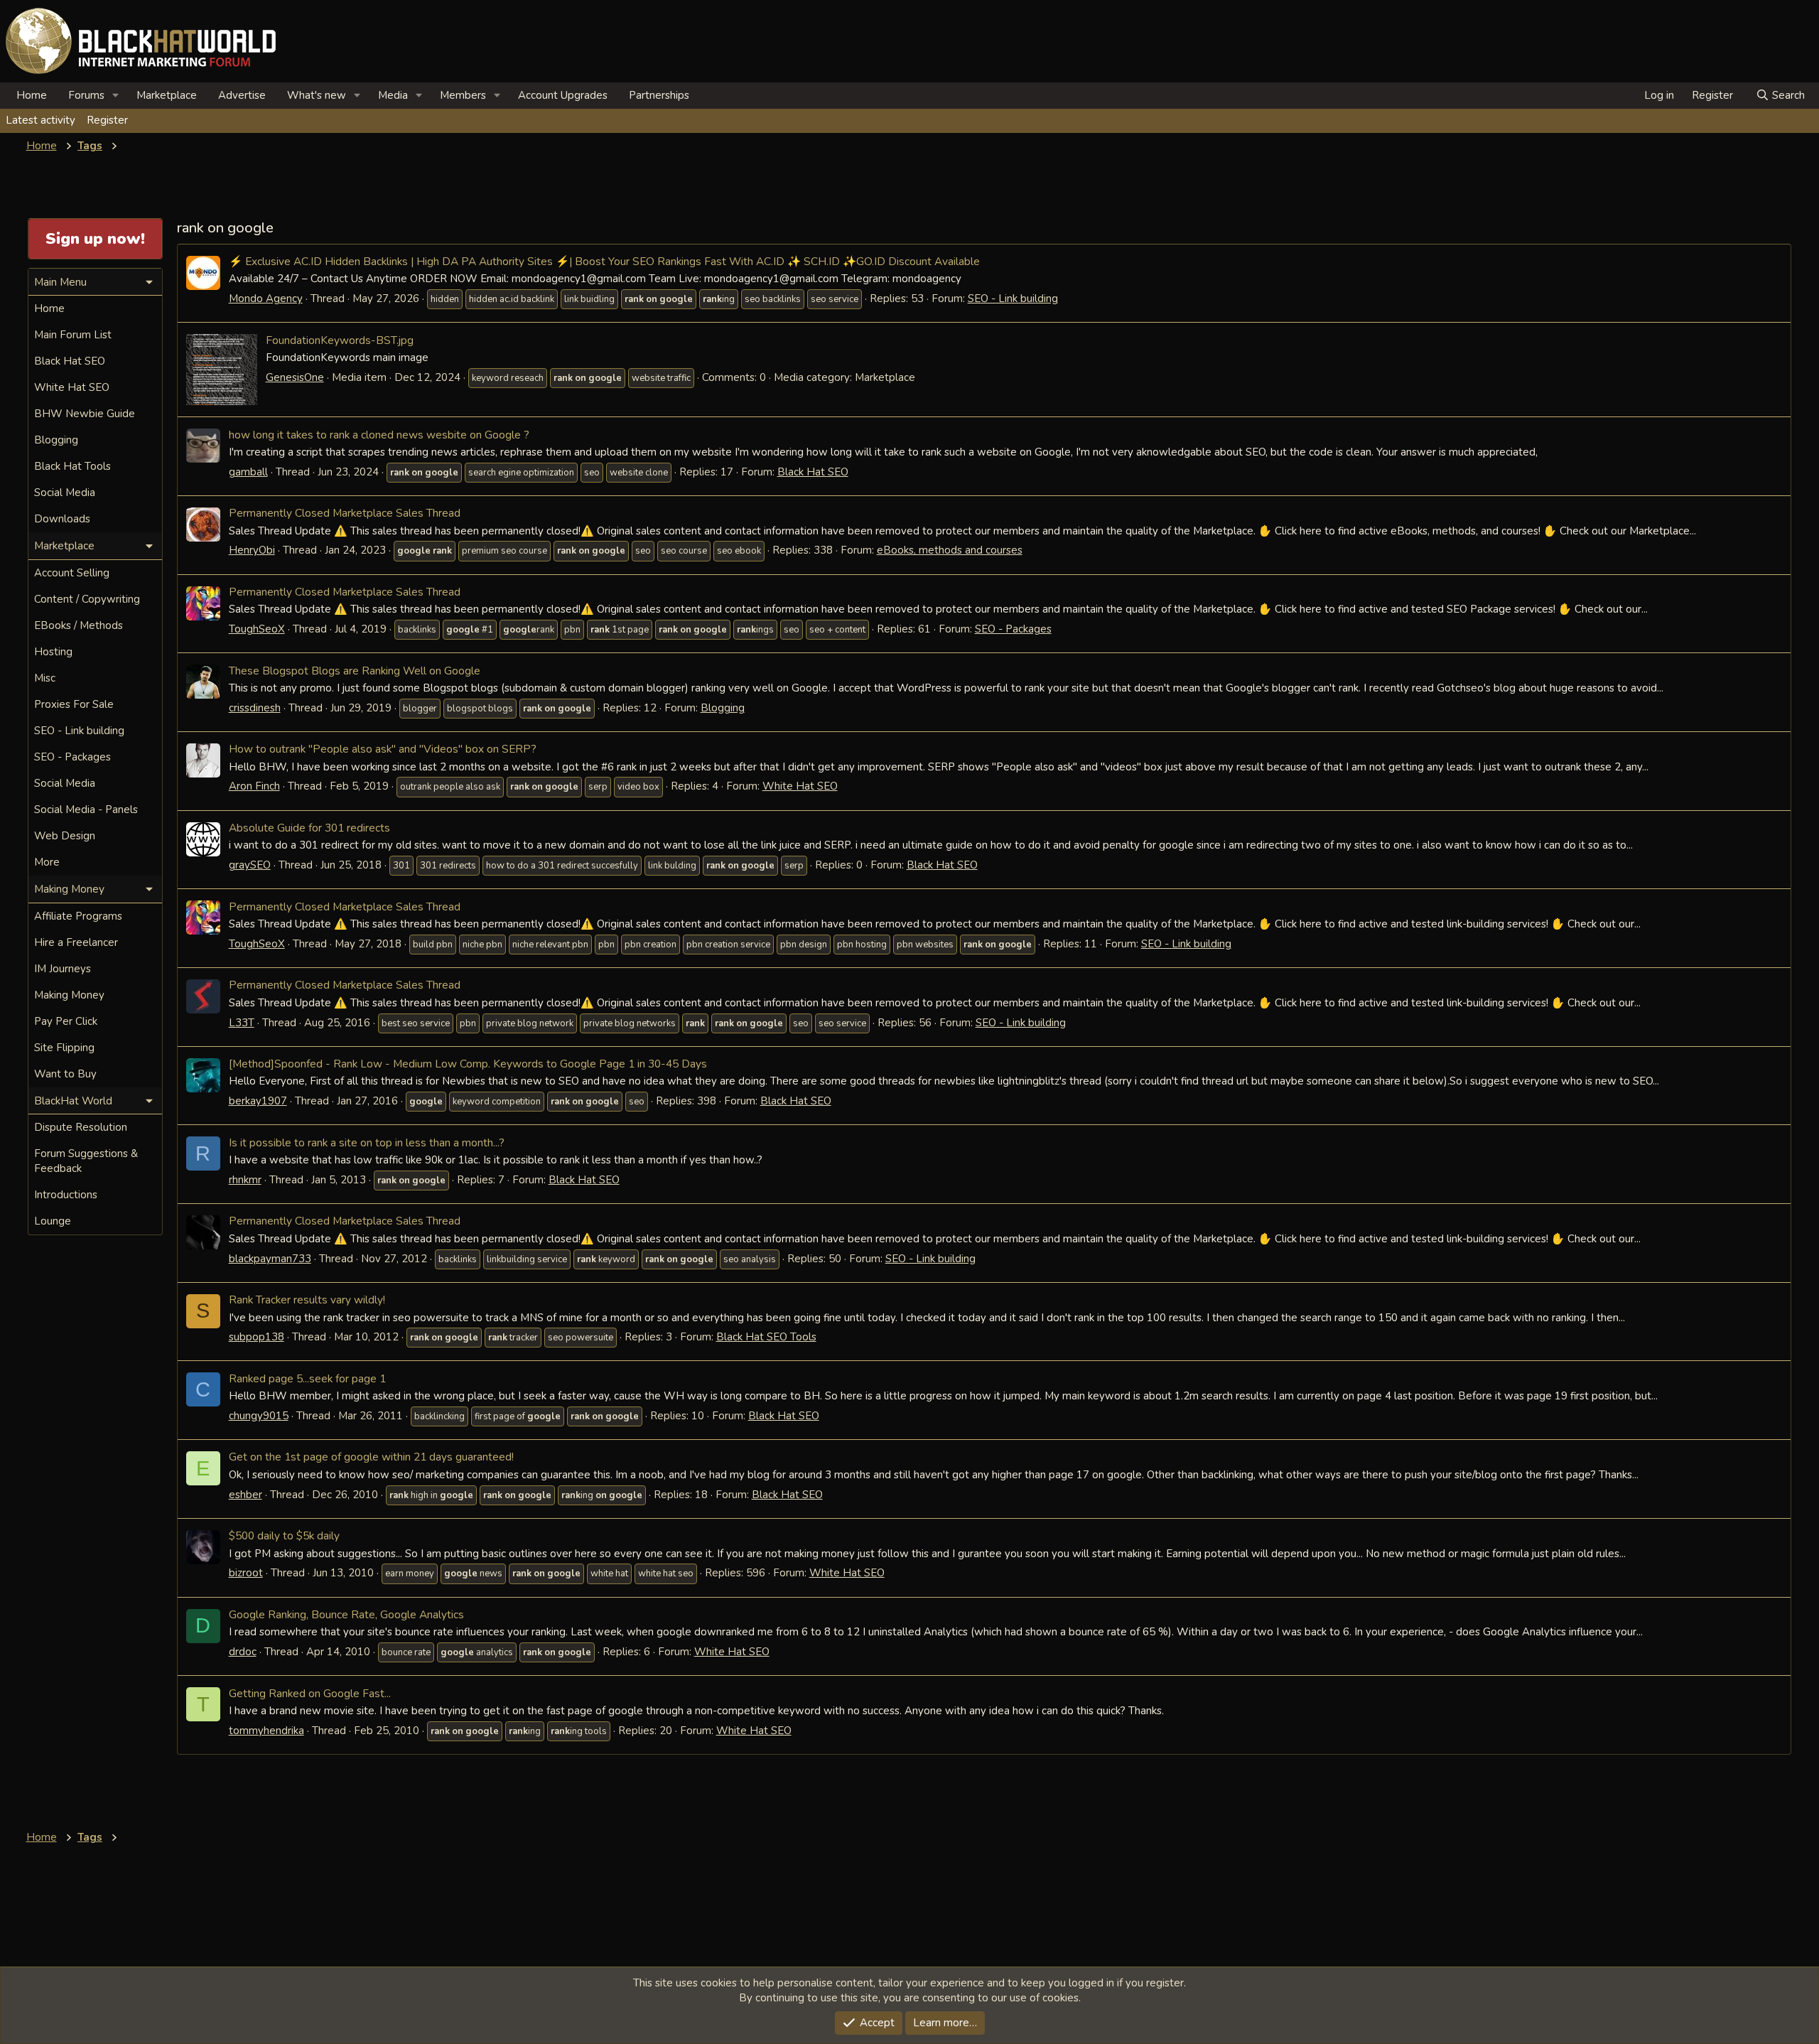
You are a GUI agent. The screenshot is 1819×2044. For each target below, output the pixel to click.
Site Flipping (64, 1048)
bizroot (246, 1573)
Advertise (242, 95)
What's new (317, 95)
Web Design (65, 836)
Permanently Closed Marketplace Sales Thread (345, 513)
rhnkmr (245, 1180)
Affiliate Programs (78, 916)
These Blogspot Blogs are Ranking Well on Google (355, 671)
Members (463, 95)
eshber (245, 1495)
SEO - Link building (1013, 298)
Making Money (69, 995)
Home (32, 95)
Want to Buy (65, 1074)
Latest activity (41, 120)
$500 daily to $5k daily (284, 1535)
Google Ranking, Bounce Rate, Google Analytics (346, 1614)
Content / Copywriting (87, 599)
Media (393, 95)
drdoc (243, 1652)
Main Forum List (73, 335)
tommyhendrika (266, 1731)
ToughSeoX (257, 629)
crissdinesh (255, 708)
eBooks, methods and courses (950, 550)
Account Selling (72, 573)
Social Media (65, 493)
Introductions (66, 1195)
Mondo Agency (266, 298)
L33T (242, 1023)
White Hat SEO (800, 786)
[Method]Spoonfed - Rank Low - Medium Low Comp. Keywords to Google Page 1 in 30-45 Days (468, 1064)
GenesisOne (295, 377)
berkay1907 (258, 1101)
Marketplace (167, 95)
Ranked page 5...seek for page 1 (307, 1378)
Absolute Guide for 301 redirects (309, 828)
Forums (86, 95)
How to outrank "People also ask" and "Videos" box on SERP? (383, 749)
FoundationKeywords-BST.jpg (340, 340)
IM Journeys (63, 969)
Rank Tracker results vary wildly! (307, 1300)
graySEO (250, 865)
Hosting (53, 652)
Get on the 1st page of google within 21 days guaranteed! (371, 1457)
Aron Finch (254, 786)
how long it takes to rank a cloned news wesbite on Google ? (379, 435)
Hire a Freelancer (76, 942)
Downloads (62, 519)
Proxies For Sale (74, 704)
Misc (45, 678)
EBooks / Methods (79, 625)
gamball (248, 472)
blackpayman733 (270, 1259)
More (47, 862)
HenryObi (252, 550)
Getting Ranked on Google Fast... (310, 1693)
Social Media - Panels (86, 809)
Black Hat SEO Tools (766, 1337)
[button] (116, 96)
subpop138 (257, 1337)
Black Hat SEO (813, 472)
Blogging (723, 708)
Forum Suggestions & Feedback (86, 1161)
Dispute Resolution (81, 1127)
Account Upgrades (563, 95)
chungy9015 (259, 1416)
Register (107, 120)
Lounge (53, 1221)
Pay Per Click (66, 1021)
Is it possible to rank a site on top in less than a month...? (367, 1142)
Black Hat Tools (72, 466)
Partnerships (659, 95)
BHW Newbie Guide (85, 414)
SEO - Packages (1013, 629)
